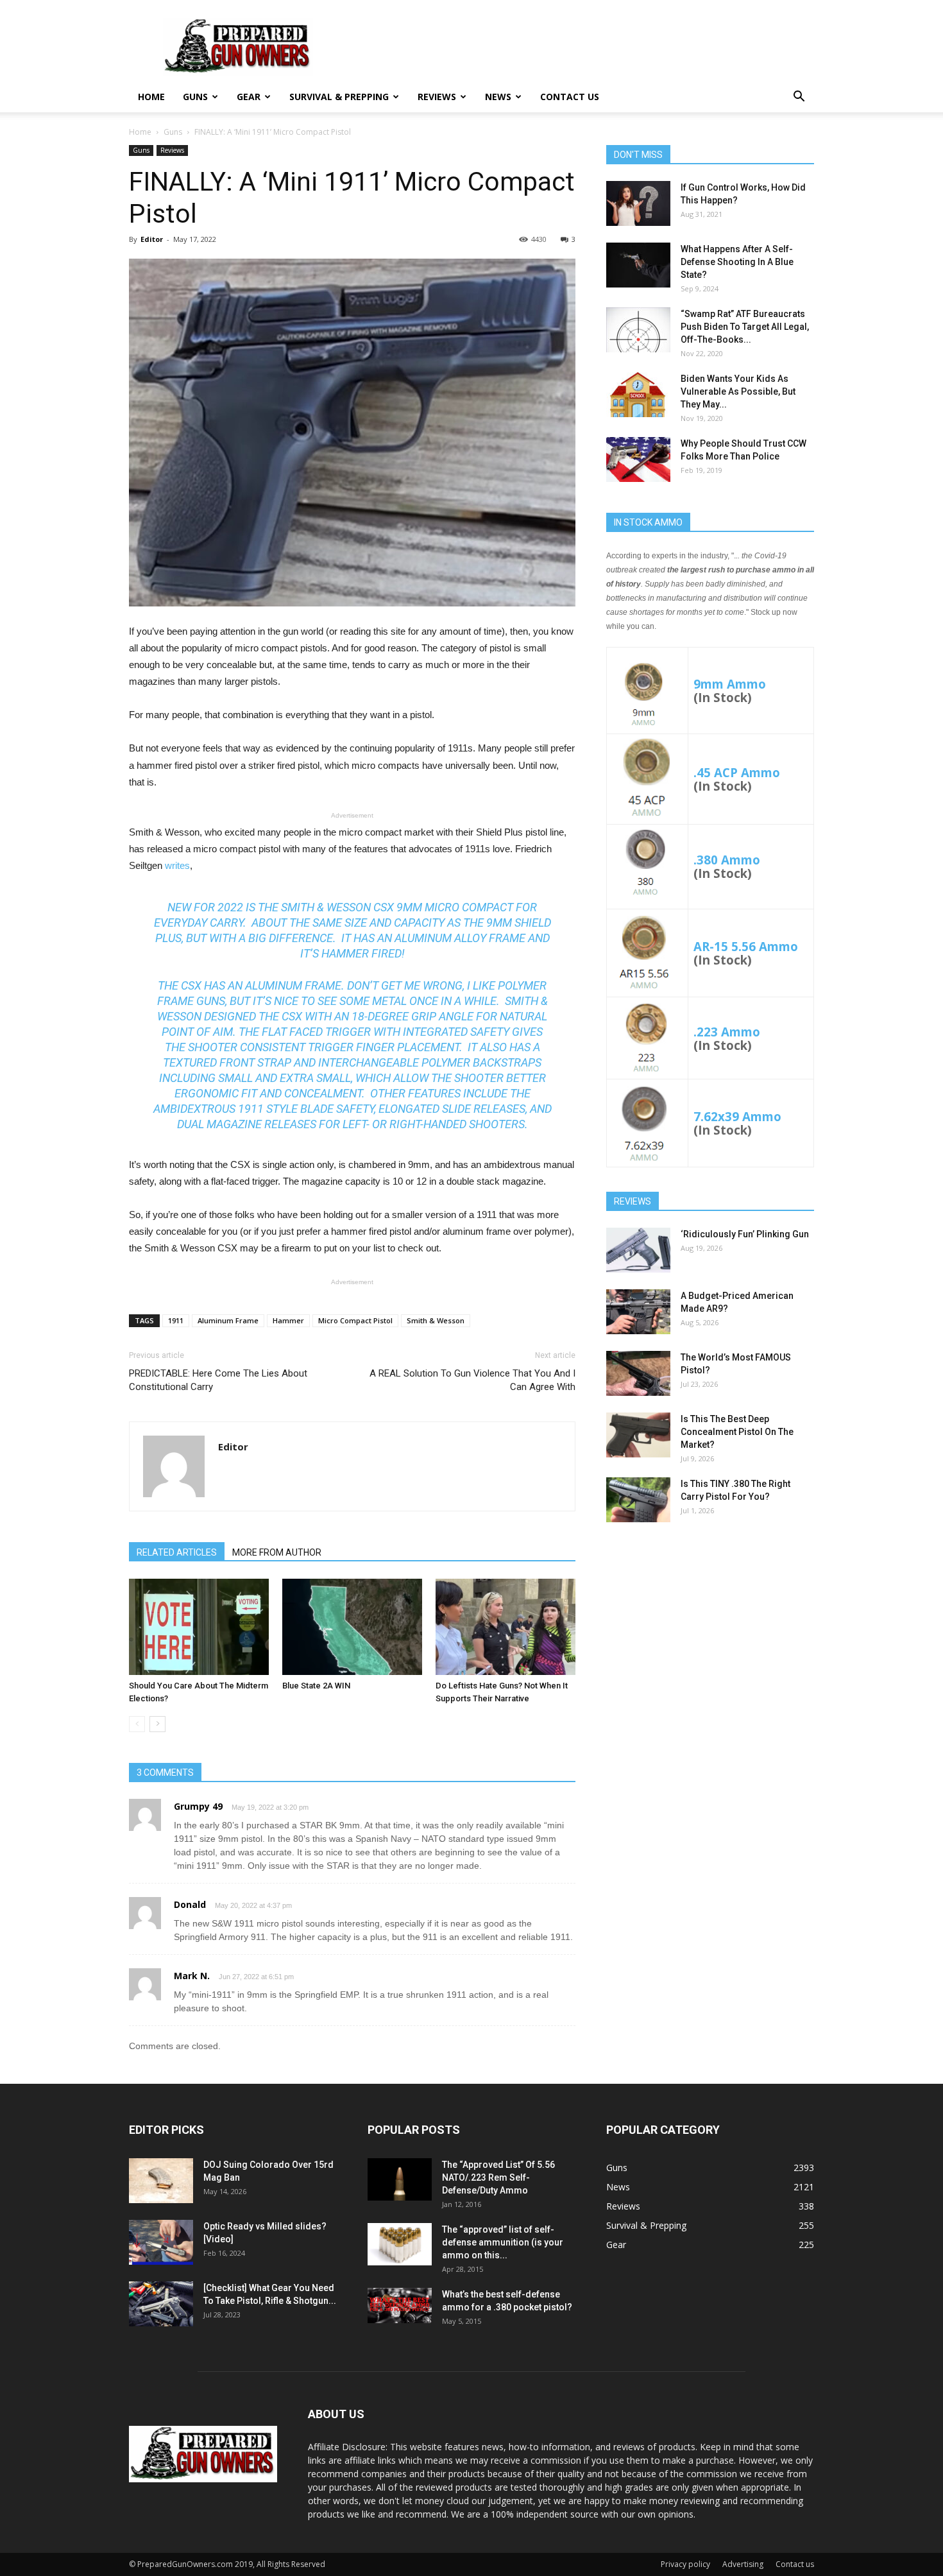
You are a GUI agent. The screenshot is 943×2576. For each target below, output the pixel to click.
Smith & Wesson (436, 1320)
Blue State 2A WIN (316, 1686)
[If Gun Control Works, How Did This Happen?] (638, 203)
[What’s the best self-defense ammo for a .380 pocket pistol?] (400, 2306)
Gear (249, 97)
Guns (195, 97)
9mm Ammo (730, 684)
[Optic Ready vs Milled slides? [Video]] (161, 2242)
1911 (176, 1320)
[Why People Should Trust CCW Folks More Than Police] (638, 459)
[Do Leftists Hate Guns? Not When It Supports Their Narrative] (505, 1627)
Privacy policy (685, 2564)
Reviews (437, 97)
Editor (152, 239)
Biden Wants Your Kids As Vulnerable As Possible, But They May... (738, 391)
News (498, 97)
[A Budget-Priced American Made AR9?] (638, 1312)
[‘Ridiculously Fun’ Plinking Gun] (638, 1250)
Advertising (743, 2564)
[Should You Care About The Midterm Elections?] (199, 1627)
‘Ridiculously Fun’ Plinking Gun (745, 1234)
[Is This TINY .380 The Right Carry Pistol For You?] (638, 1500)
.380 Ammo (727, 860)
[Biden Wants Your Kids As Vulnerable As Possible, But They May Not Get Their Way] (638, 395)
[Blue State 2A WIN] (352, 1627)
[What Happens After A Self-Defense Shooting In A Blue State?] (638, 265)
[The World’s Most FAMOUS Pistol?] (638, 1373)
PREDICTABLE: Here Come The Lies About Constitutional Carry (218, 1380)
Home (151, 97)
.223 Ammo (727, 1032)
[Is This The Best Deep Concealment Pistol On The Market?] (638, 1435)
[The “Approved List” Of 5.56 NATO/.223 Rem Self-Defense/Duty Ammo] (400, 2180)
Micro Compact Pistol (355, 1320)
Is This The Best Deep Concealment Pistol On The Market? (737, 1432)
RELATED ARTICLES (177, 1552)
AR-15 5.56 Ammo (746, 946)
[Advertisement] (710, 1633)
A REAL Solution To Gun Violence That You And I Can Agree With (472, 1380)
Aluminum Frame (228, 1320)
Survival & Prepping (339, 97)
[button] (799, 98)
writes (177, 865)
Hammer (288, 1320)
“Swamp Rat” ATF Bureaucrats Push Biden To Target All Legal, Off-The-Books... (745, 327)
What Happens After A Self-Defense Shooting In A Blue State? (737, 262)
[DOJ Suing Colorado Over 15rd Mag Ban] (161, 2181)
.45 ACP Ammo (737, 772)
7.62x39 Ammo (737, 1116)
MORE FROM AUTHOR (277, 1552)
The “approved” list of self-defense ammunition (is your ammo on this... (503, 2242)
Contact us (570, 97)
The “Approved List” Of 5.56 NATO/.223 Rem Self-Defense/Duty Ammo (498, 2177)
